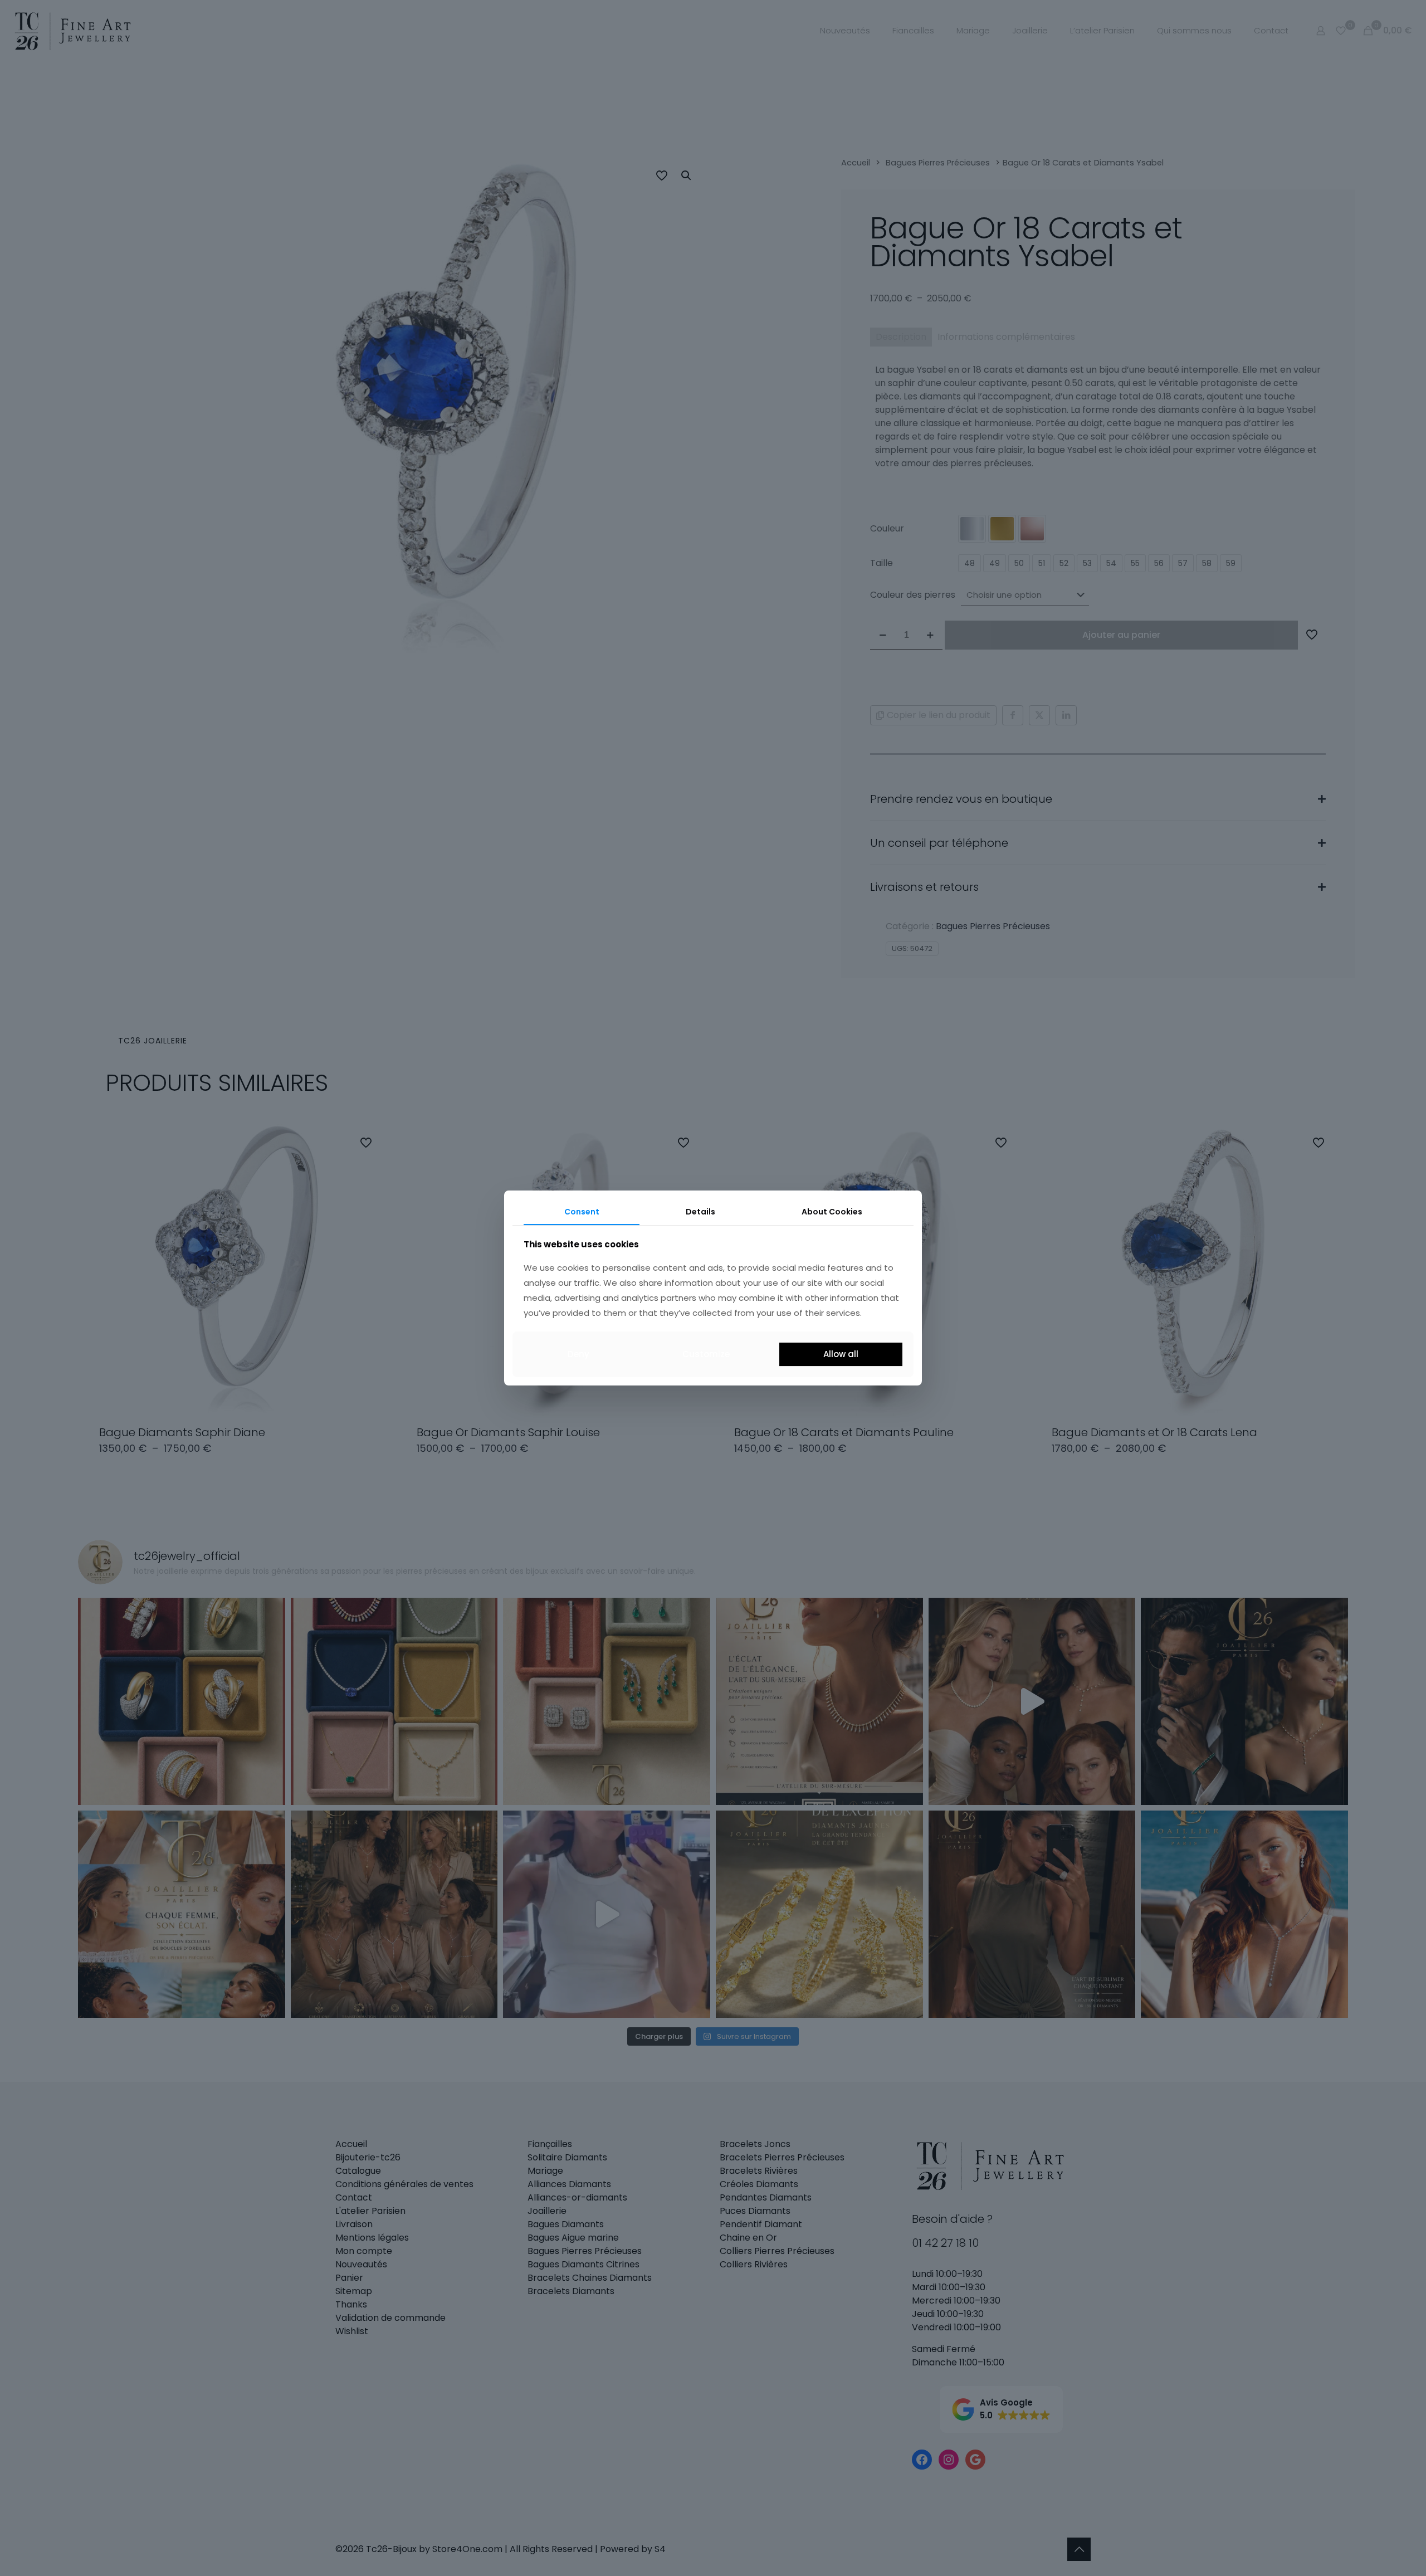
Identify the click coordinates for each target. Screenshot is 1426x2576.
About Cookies (832, 1212)
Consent (582, 1212)
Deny (578, 1354)
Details (700, 1212)
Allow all (841, 1354)
